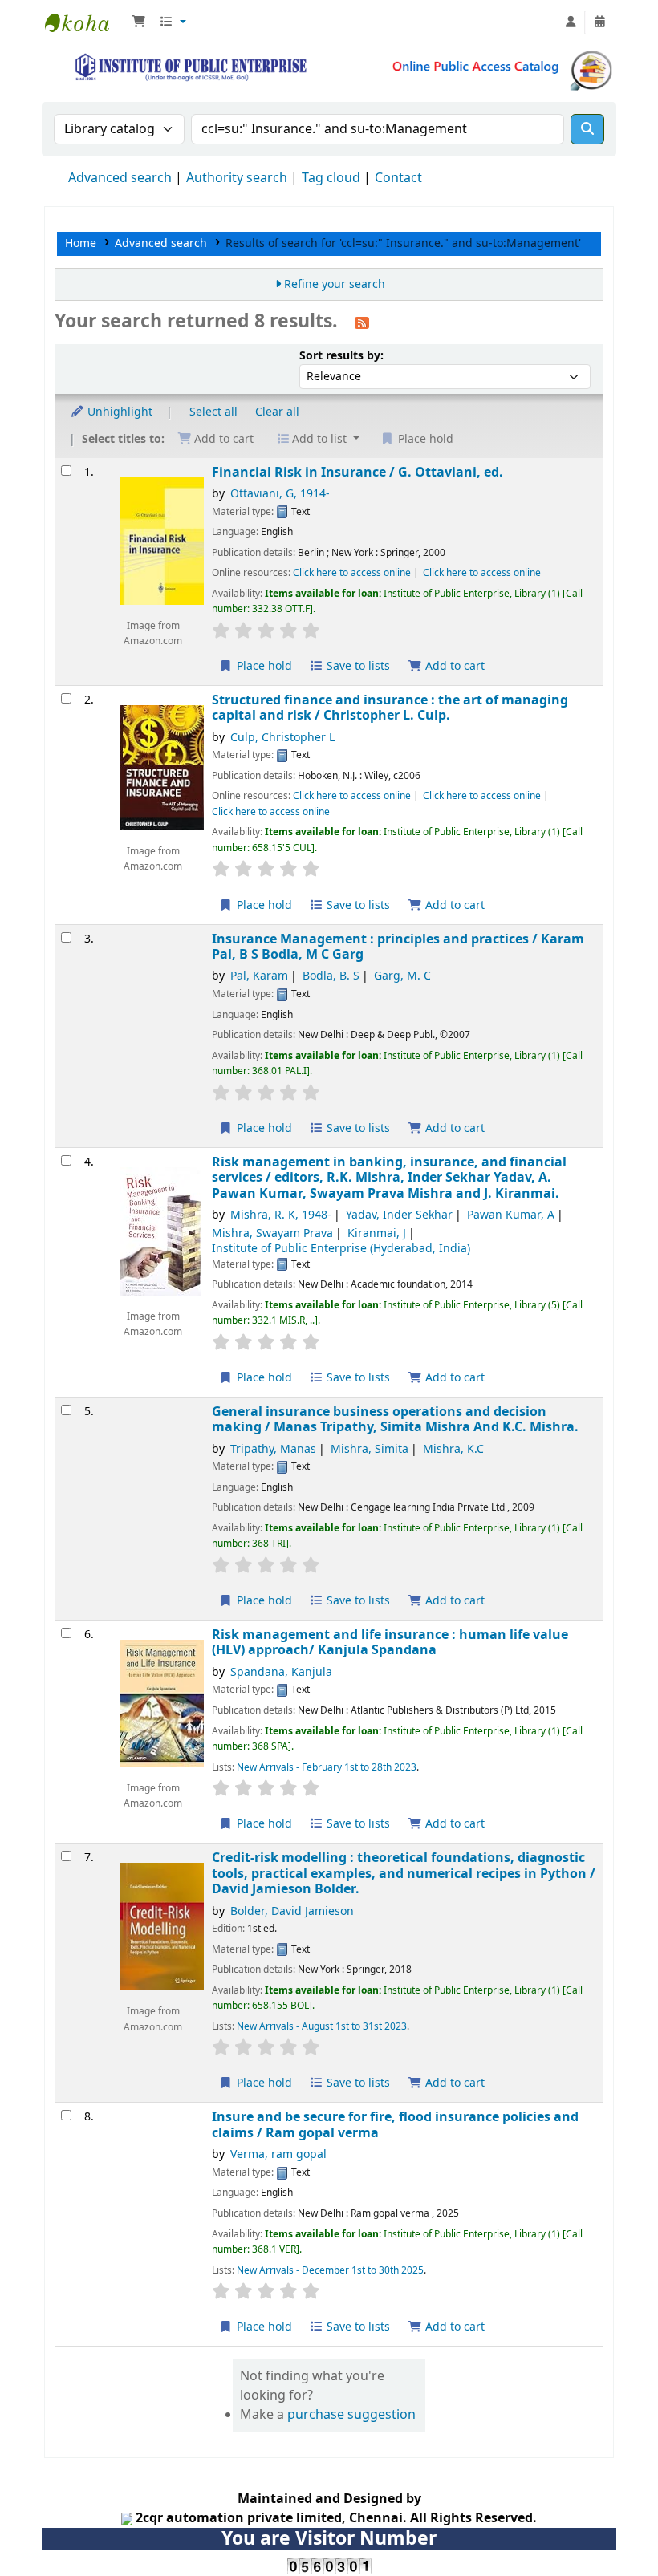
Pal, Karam (259, 976)
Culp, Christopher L (282, 738)
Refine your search (335, 284)
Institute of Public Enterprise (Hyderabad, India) (341, 1249)
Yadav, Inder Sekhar (399, 1215)
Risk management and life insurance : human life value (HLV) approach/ (390, 1643)
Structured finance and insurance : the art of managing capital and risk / (390, 708)
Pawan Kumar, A (511, 1215)
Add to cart (453, 666)
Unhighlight (118, 412)
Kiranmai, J (377, 1233)
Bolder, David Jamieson (292, 1911)
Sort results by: (341, 356)
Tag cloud (331, 178)
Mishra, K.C (453, 1449)
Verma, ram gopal (278, 2154)
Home (81, 243)
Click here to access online (352, 573)
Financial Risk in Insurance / (357, 472)
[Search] (587, 129)
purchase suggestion (351, 2415)
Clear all (277, 412)
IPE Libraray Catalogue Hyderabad (85, 22)
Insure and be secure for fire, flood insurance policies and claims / (395, 2125)
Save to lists (357, 666)
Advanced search (120, 178)
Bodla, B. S (331, 976)
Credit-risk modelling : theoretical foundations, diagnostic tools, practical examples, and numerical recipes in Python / (404, 1873)
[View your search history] (599, 22)
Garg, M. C (402, 976)
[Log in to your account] (571, 22)
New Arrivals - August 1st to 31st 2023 (322, 2026)
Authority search (237, 178)
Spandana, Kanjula (281, 1672)
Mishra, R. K (281, 1215)
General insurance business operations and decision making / (395, 1420)
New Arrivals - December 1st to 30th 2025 (330, 2270)
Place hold (263, 666)
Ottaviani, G (280, 494)
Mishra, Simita (370, 1449)
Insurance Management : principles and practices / (398, 947)
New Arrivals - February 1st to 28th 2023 (327, 1767)
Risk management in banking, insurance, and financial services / (389, 1178)
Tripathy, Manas (273, 1449)
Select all (213, 412)
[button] (139, 22)
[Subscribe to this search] (362, 323)
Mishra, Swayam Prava (272, 1233)
